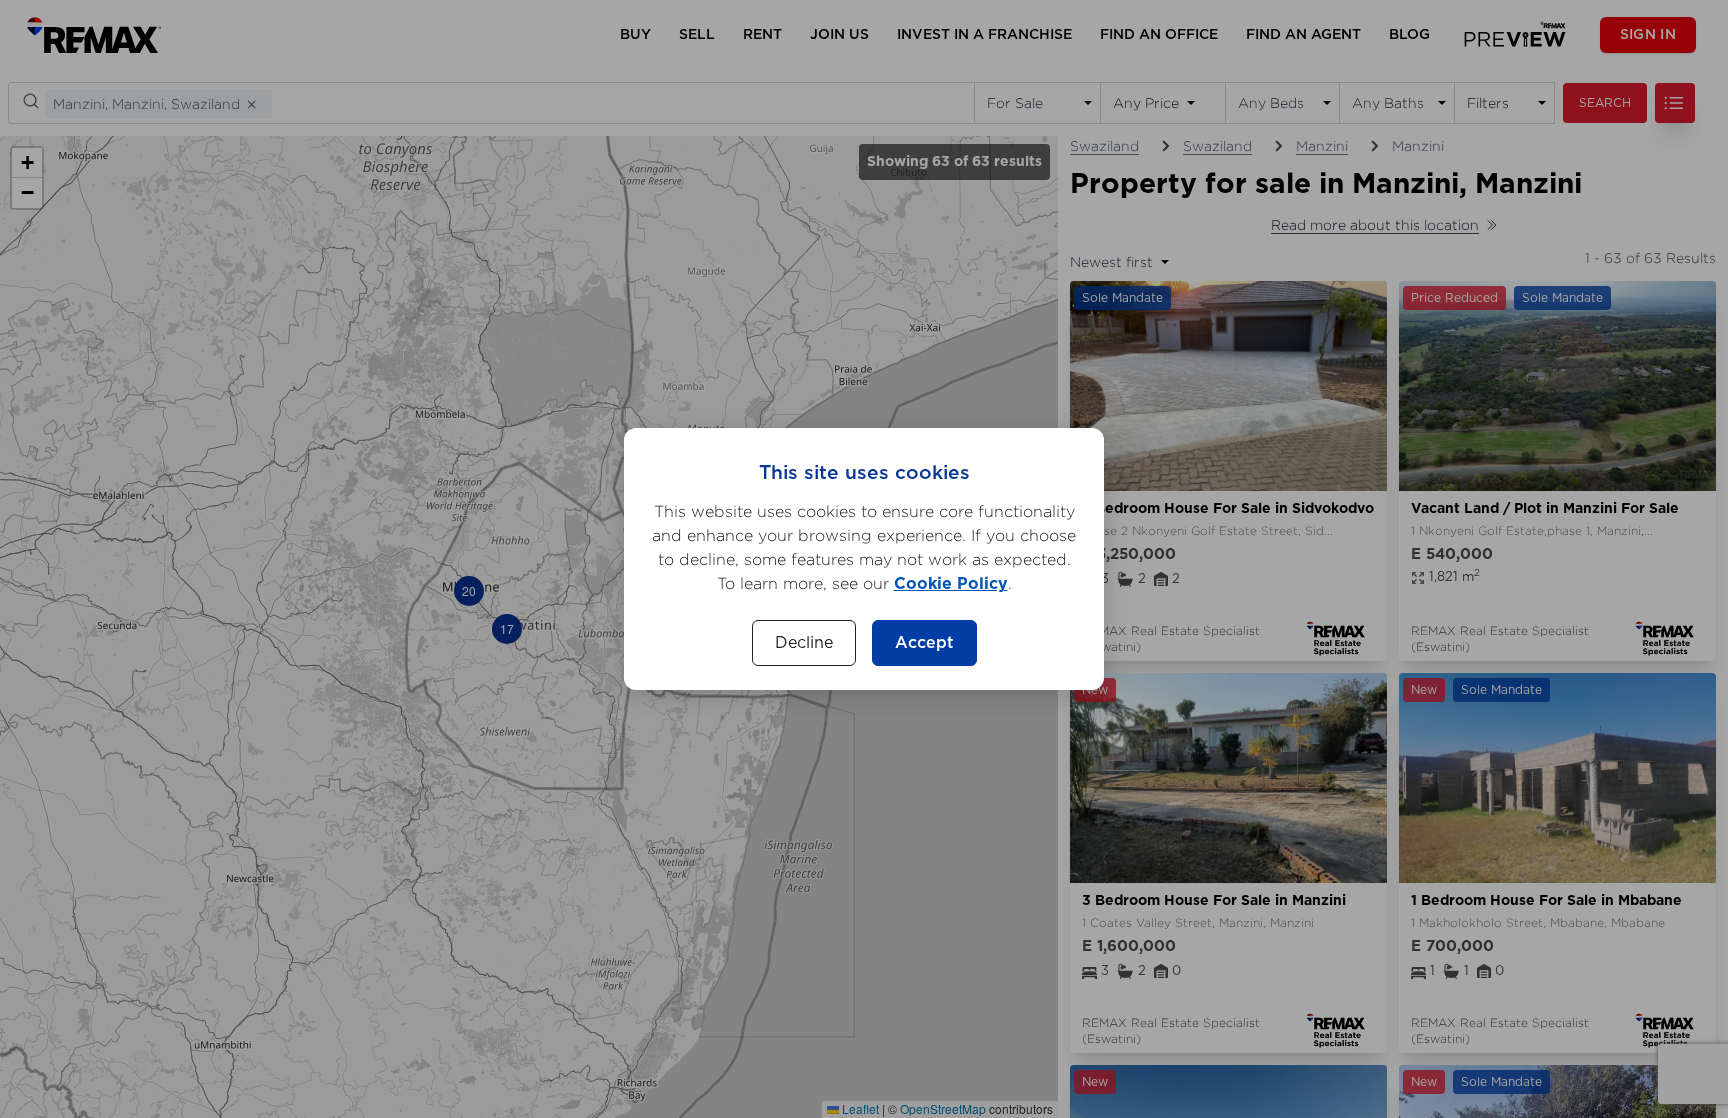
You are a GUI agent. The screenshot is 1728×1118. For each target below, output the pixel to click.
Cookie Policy (951, 584)
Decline (804, 643)
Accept (924, 643)
